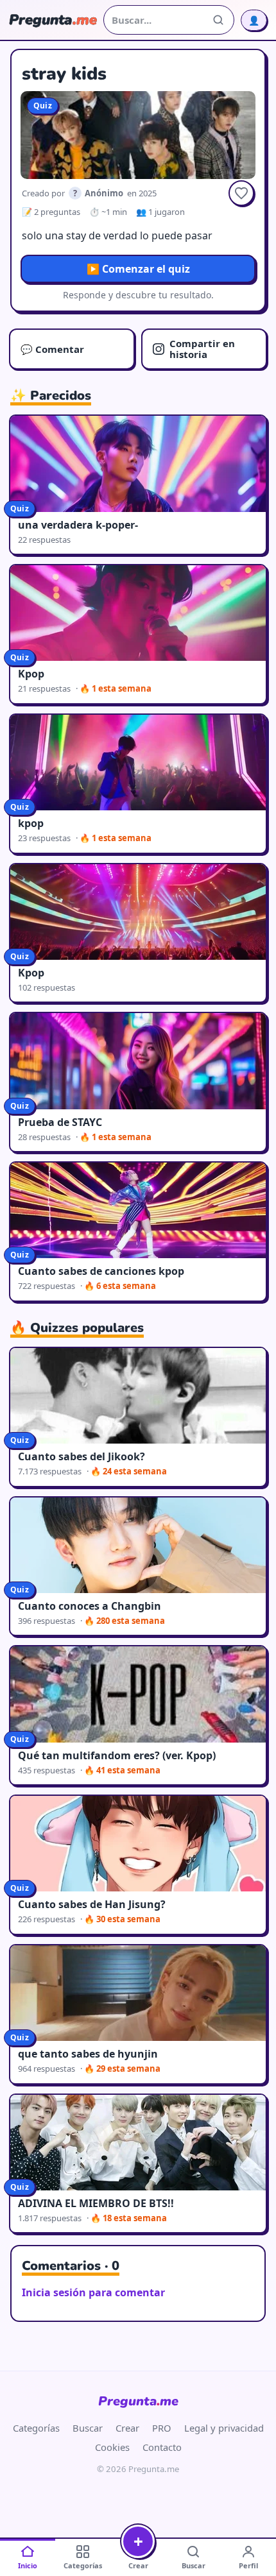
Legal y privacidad (224, 2428)
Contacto (162, 2447)
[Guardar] (241, 193)
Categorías (36, 2428)
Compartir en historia (202, 349)
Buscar (88, 2428)
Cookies (112, 2447)
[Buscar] (218, 20)
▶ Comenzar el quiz (138, 269)
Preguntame (138, 2401)
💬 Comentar (52, 349)
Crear (127, 2428)
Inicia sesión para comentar (93, 2292)
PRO (162, 2428)
